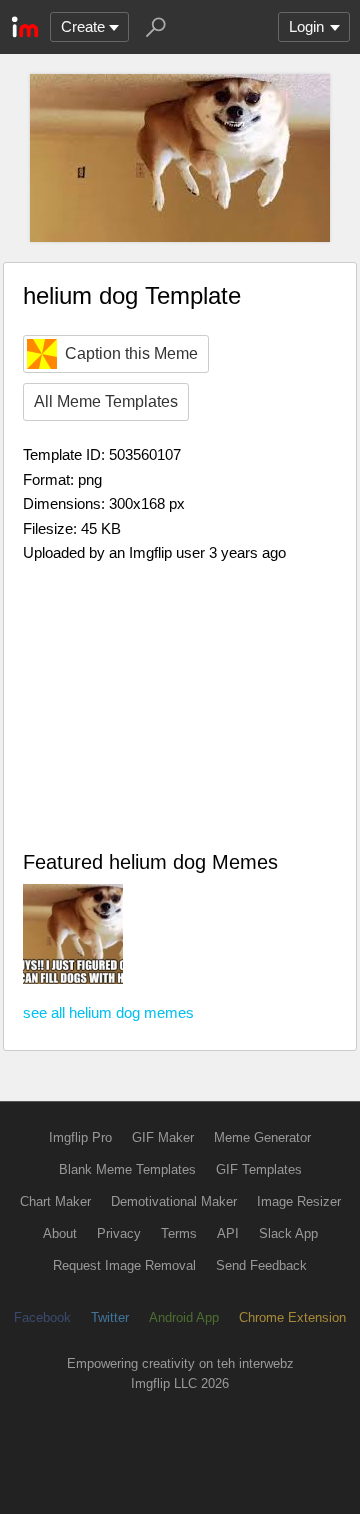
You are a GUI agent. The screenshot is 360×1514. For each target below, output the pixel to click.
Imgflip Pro (80, 1137)
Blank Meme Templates (127, 1169)
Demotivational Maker (174, 1201)
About (60, 1233)
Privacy (119, 1233)
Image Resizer (299, 1201)
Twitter (110, 1317)
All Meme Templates (106, 401)
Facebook (42, 1317)
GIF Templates (259, 1169)
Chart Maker (55, 1201)
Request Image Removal (124, 1265)
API (228, 1233)
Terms (179, 1233)
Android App (184, 1317)
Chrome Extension (292, 1317)
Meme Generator (262, 1137)
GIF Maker (163, 1137)
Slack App (288, 1233)
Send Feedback (261, 1265)
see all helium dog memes (108, 1012)
